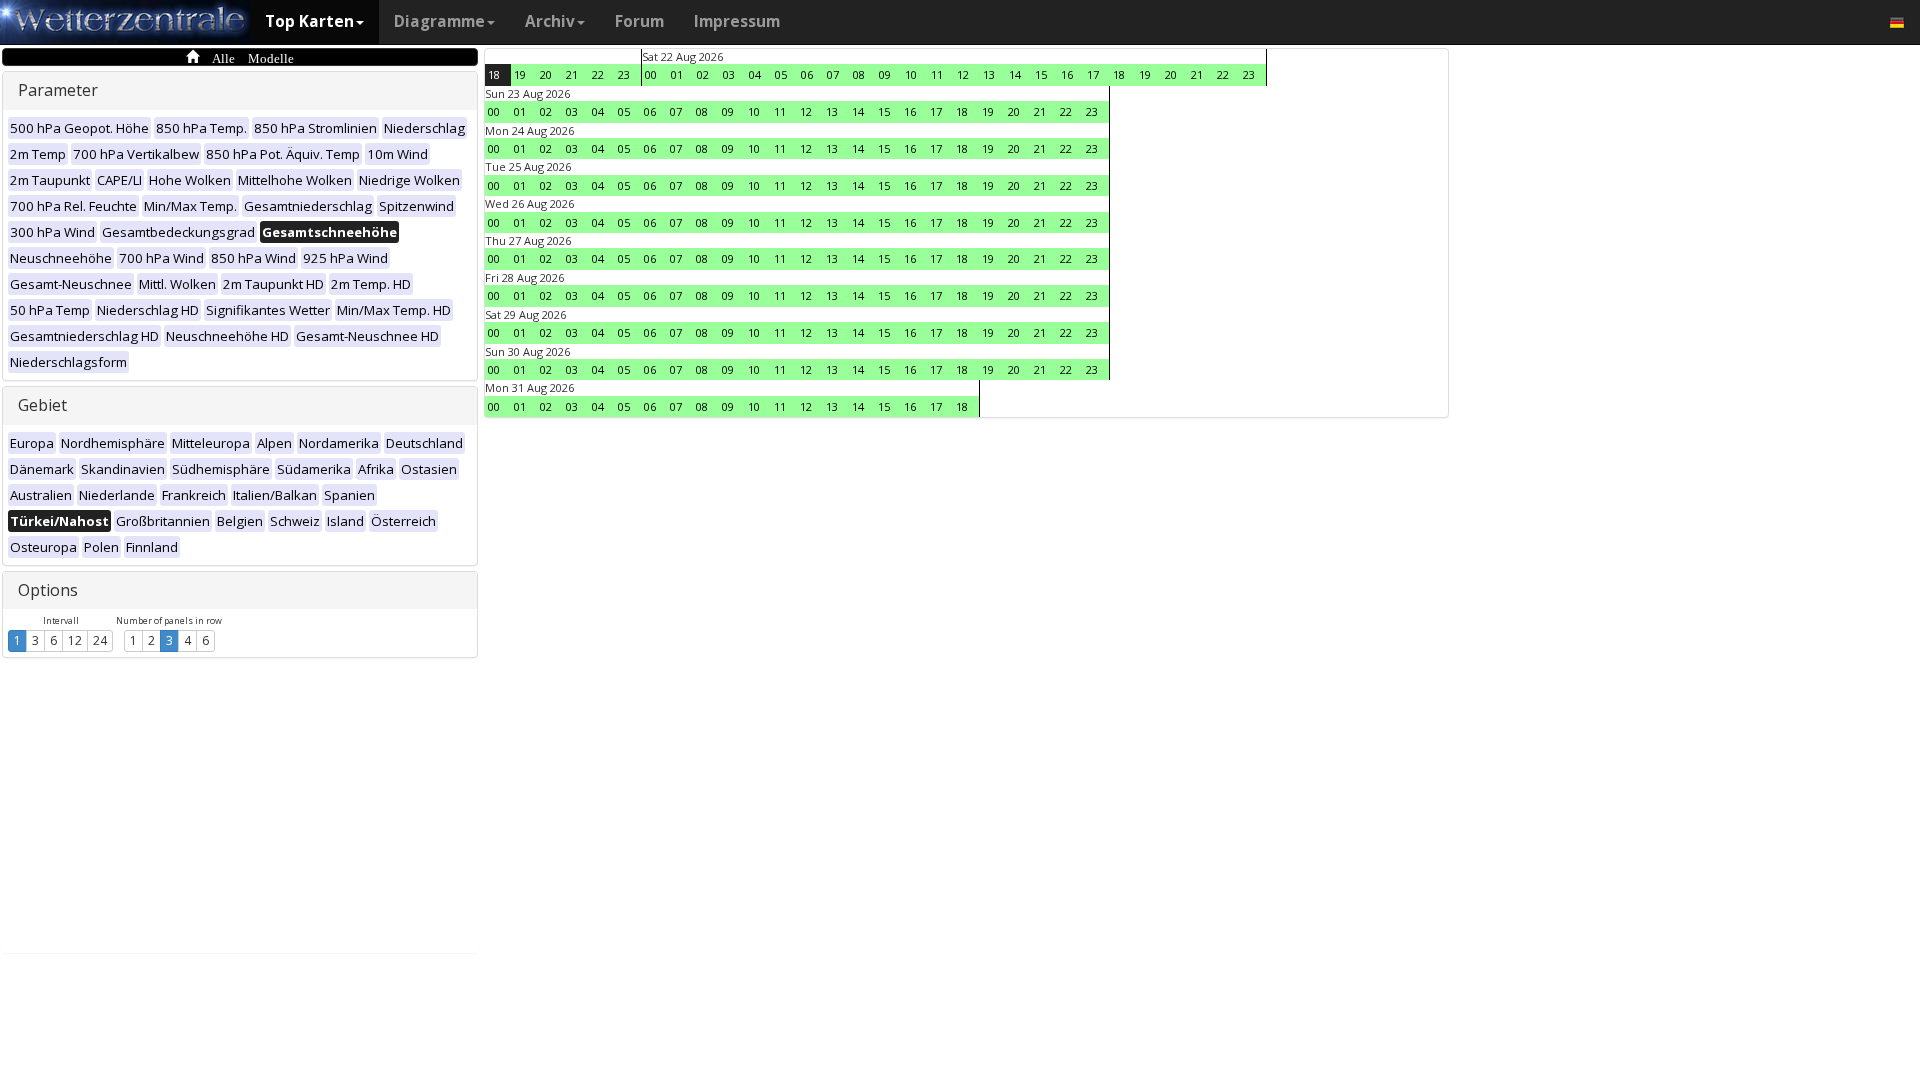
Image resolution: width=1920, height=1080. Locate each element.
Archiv (550, 21)
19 (520, 74)
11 (937, 74)
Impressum (737, 21)
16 (1067, 74)
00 (651, 74)
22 (598, 74)
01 (677, 74)
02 (703, 74)
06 (807, 74)
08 (859, 74)
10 (911, 74)
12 (75, 640)
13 (989, 74)
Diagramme (439, 21)
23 (624, 74)
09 (885, 74)
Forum (639, 21)
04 (755, 74)
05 (781, 74)
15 (1041, 74)
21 (572, 74)
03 (729, 74)
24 (100, 640)
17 (1093, 74)
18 (494, 74)
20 (546, 74)
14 (1015, 74)
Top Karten (309, 21)
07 (833, 74)
